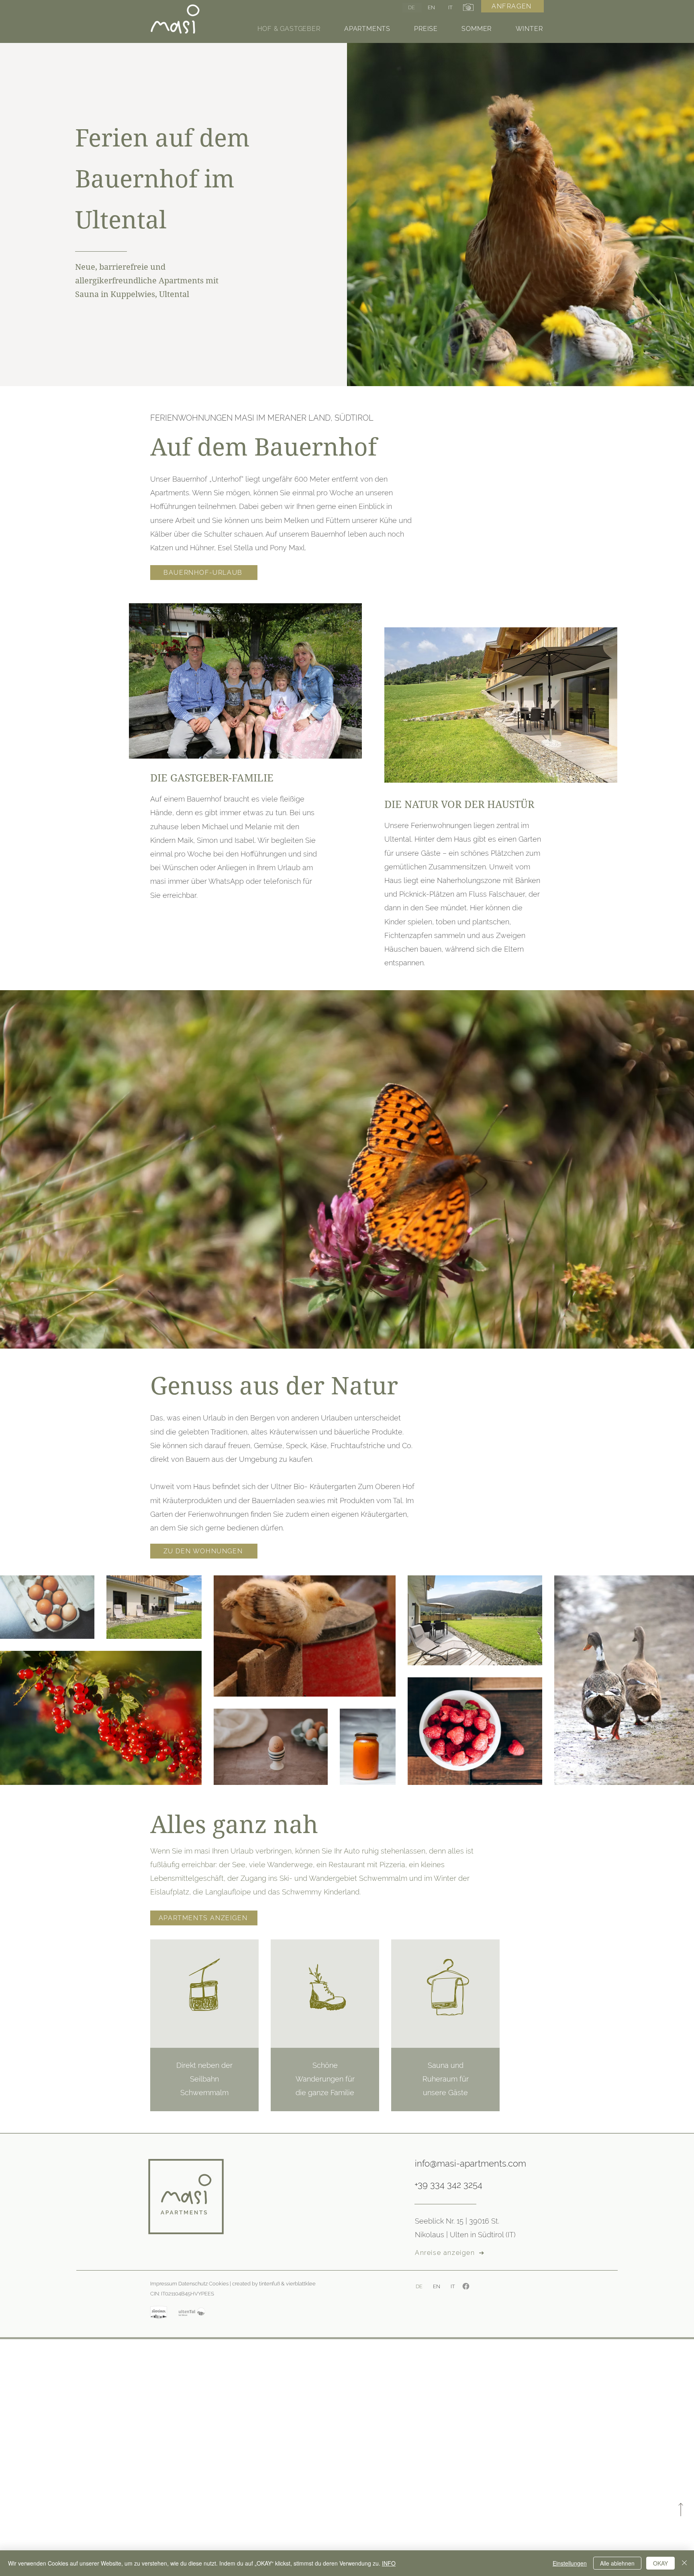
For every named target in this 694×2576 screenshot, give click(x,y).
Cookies (219, 2284)
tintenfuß (269, 2284)
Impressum (164, 2284)
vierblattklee (301, 2284)
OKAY (660, 2563)
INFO (389, 2563)
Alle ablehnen (617, 2563)
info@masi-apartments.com (470, 2163)
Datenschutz (193, 2284)
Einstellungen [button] (570, 2563)
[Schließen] (684, 2563)
